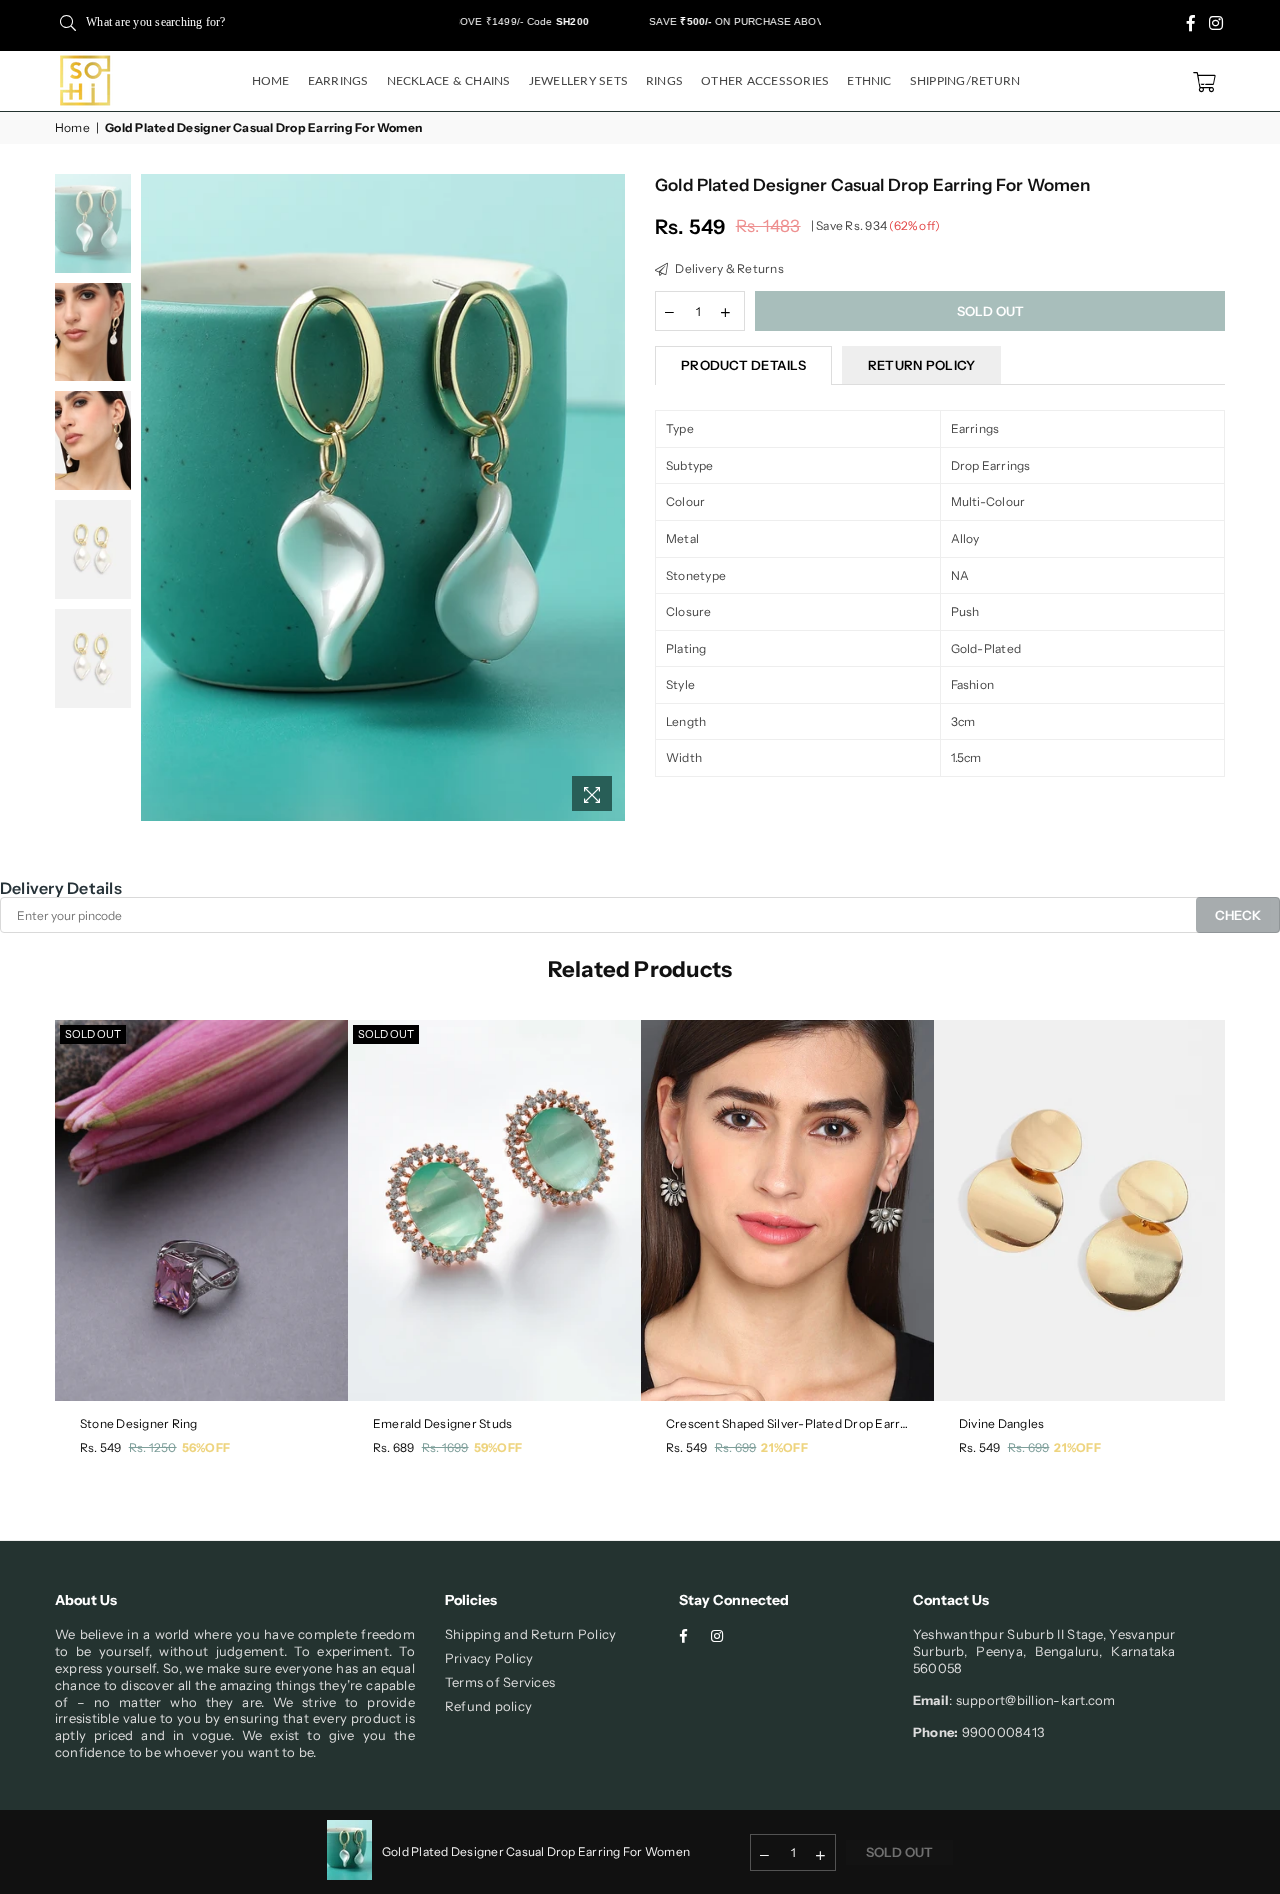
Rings (664, 81)
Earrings (338, 81)
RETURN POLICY (921, 365)
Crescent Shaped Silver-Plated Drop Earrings (787, 1423)
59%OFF (498, 1447)
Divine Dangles (1001, 1423)
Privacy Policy (489, 1658)
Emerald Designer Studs (442, 1423)
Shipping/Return (965, 81)
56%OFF (206, 1447)
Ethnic (869, 81)
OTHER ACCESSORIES (765, 81)
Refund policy (488, 1706)
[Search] (68, 22)
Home (271, 81)
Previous (158, 497)
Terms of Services (500, 1682)
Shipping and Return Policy (530, 1634)
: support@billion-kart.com (1032, 1700)
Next (607, 497)
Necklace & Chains (449, 81)
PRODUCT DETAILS (743, 365)
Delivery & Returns (728, 268)
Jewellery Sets (578, 81)
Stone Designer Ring (139, 1423)
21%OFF (784, 1447)
